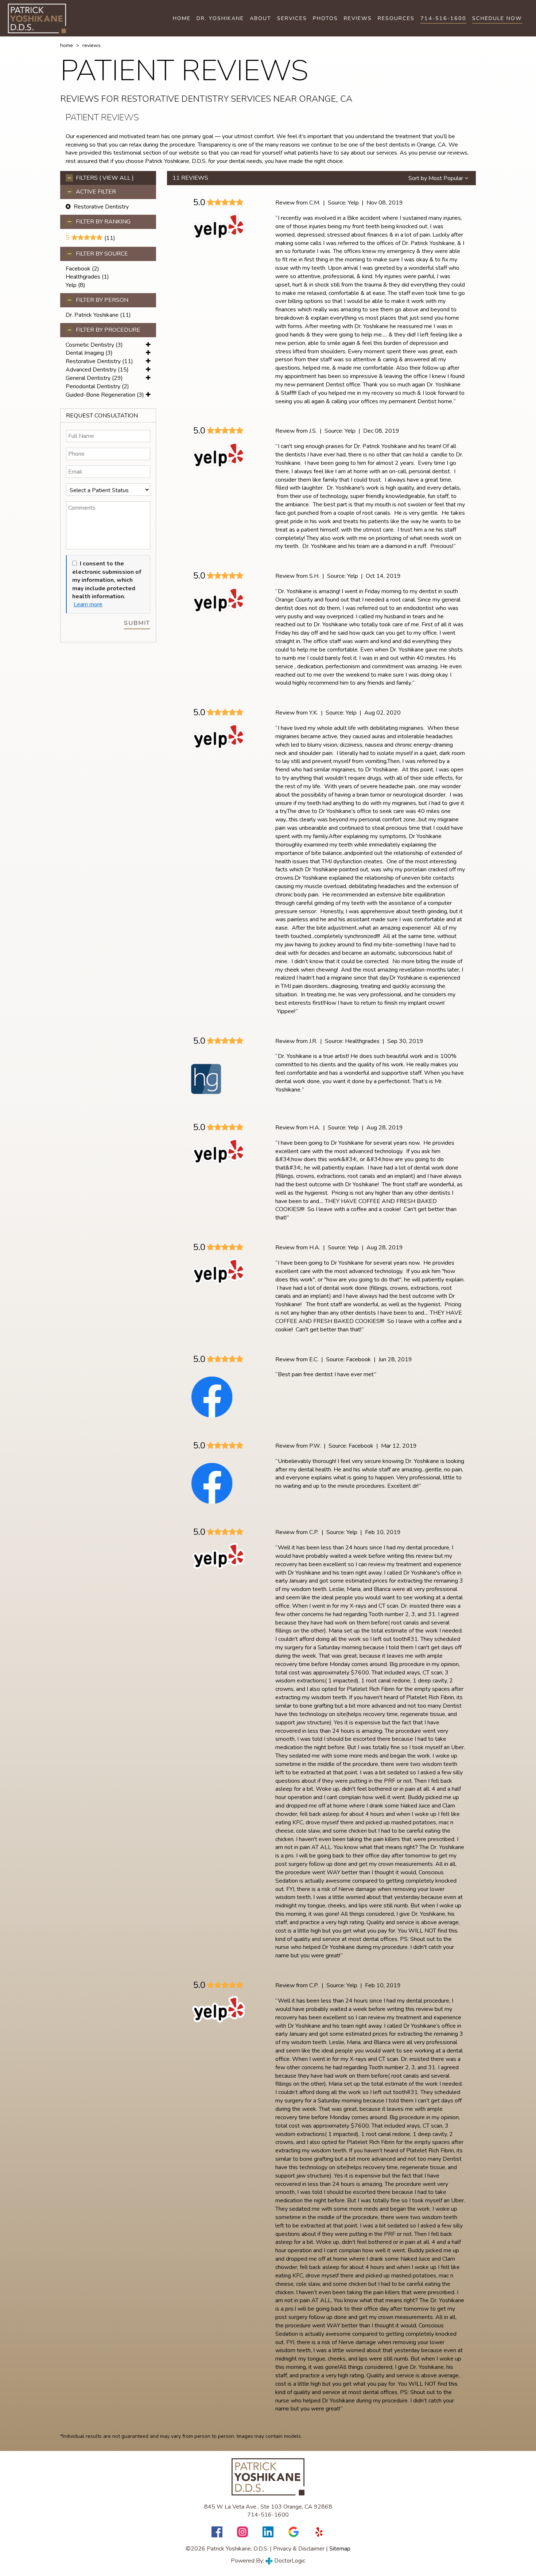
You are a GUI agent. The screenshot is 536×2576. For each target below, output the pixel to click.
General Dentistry (88, 378)
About (261, 18)
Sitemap (340, 2549)
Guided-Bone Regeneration (100, 395)
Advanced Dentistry (91, 370)
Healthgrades (83, 277)
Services (292, 18)
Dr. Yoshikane (220, 18)
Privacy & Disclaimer (299, 2549)
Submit (137, 623)
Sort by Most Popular (436, 178)
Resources (396, 18)
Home (182, 18)
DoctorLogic (289, 2561)
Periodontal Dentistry (93, 386)
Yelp (71, 285)
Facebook (78, 269)
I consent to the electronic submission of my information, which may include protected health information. (107, 580)
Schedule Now (497, 18)
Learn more (88, 604)
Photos (325, 18)
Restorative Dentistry (93, 361)
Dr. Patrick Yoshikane (92, 315)
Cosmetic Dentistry (90, 345)
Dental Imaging (85, 353)
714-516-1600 (443, 18)
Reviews (358, 18)
